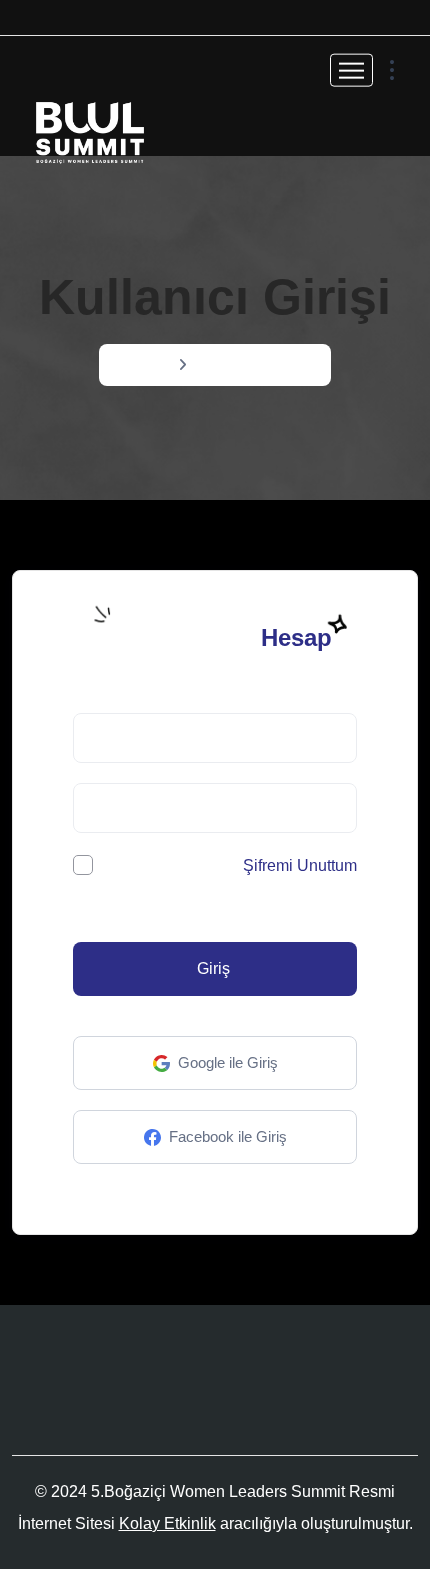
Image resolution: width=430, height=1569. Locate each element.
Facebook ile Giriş (228, 1136)
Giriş (213, 968)
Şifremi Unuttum (300, 865)
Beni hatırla (142, 866)
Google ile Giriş (228, 1062)
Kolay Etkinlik (167, 1523)
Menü (149, 364)
